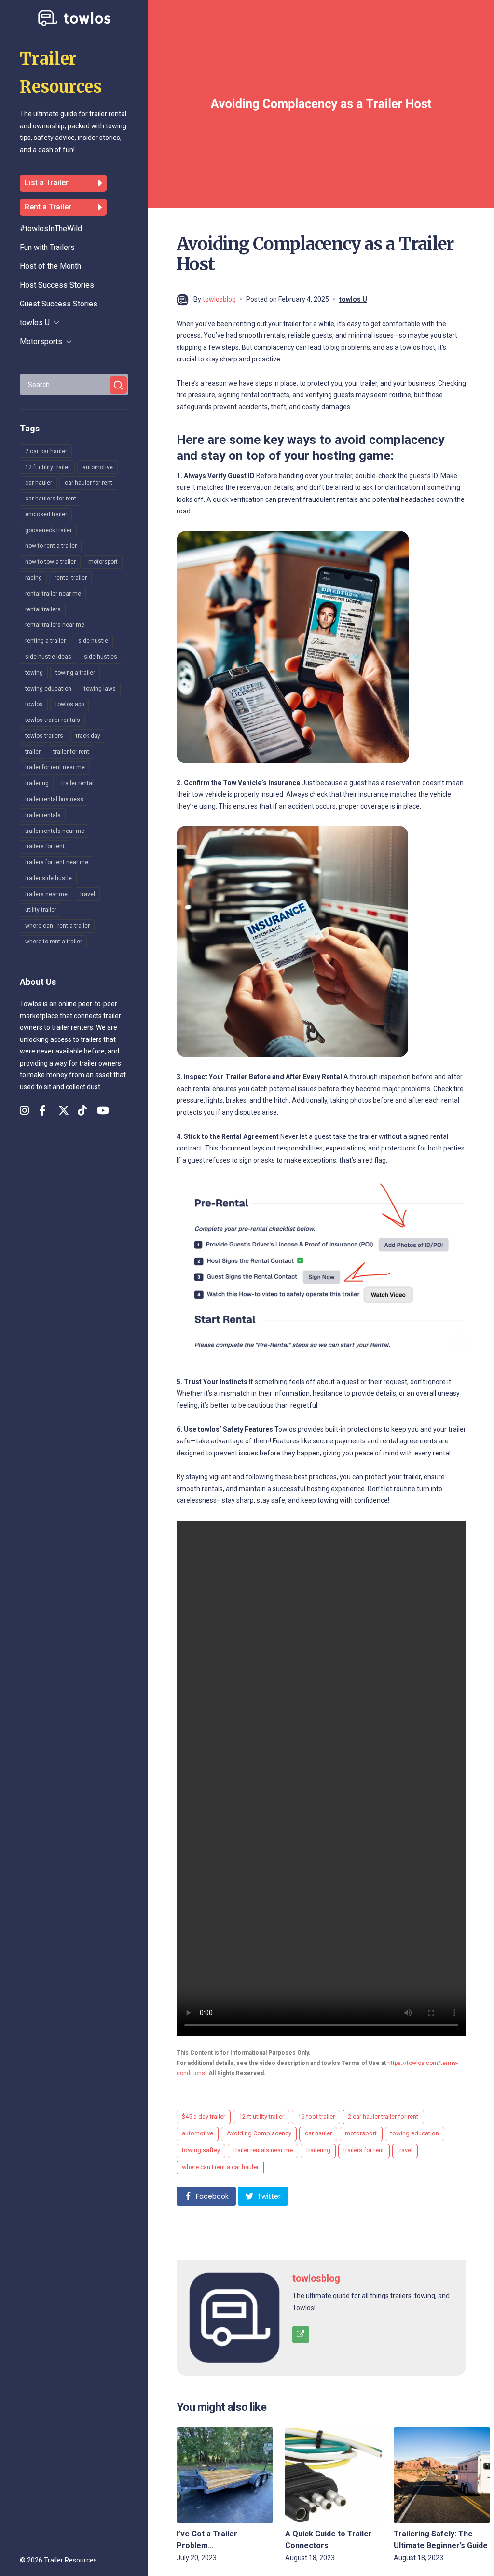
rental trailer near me (53, 594)
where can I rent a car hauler (220, 2167)
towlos (34, 704)
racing (34, 578)
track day (88, 736)
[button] (206, 2196)
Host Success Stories (57, 285)
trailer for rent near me (55, 767)
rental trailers (43, 609)
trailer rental (77, 783)
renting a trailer (45, 641)
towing (34, 673)
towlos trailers (44, 736)
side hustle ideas (48, 657)
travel (88, 894)
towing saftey (201, 2150)
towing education (48, 689)
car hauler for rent (89, 483)
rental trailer (71, 578)
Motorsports (41, 341)
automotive (98, 467)
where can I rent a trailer (57, 926)
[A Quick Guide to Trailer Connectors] (333, 2475)
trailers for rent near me (57, 862)
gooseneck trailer (48, 530)
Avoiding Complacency (259, 2133)
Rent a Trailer (48, 207)
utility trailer (41, 910)
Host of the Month (50, 266)
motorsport (103, 562)
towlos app (70, 704)
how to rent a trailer (51, 546)
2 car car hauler (46, 451)
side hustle (93, 641)
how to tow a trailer (50, 562)
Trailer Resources (70, 2560)
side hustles (101, 657)
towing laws (100, 689)
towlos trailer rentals (53, 720)
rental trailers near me (55, 625)
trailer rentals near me (55, 831)
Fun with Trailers (47, 247)
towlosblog (219, 299)
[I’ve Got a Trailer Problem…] (225, 2475)
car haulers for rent (51, 499)
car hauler (39, 483)
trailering (37, 783)
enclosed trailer (46, 514)
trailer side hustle (48, 878)
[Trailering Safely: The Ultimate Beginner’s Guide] (442, 2475)
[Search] (118, 385)
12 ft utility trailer (48, 467)
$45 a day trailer (204, 2116)
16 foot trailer (316, 2116)
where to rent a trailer (54, 942)
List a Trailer (47, 183)
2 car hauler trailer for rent (383, 2116)
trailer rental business (54, 799)
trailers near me (46, 894)
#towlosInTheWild (51, 229)
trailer (33, 752)
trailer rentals (43, 815)
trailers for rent (45, 846)
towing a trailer (75, 673)
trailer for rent (71, 752)
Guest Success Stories (59, 304)
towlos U (35, 323)
